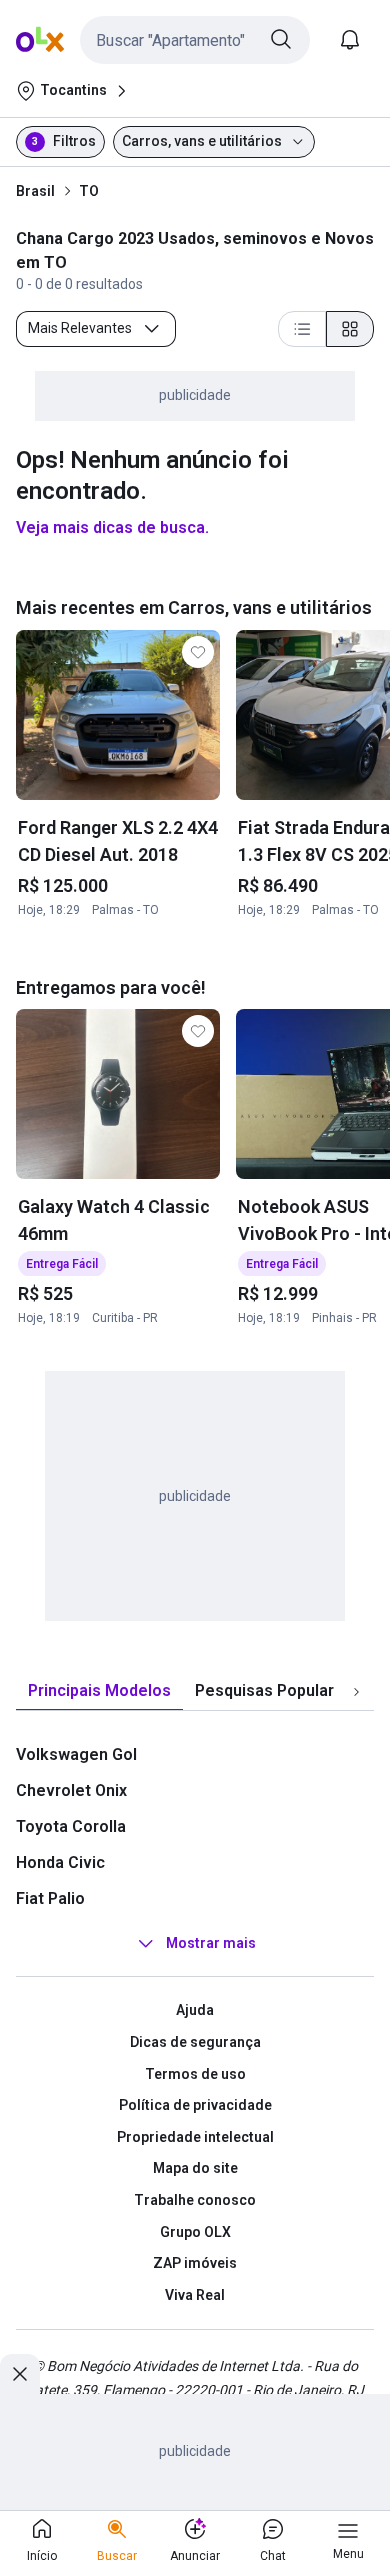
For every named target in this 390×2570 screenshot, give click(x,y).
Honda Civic (60, 1862)
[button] (195, 40)
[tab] (99, 1691)
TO (89, 191)
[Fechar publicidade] (20, 2374)
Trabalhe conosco (195, 2200)
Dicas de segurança (195, 2042)
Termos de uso (195, 2074)
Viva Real (195, 2295)
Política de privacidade (195, 2105)
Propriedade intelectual (195, 2137)
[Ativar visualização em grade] (350, 329)
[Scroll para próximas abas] (356, 1692)
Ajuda (195, 2010)
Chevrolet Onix (71, 1790)
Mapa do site (195, 2168)
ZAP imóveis (195, 2263)
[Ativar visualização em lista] (302, 329)
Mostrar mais (211, 1944)
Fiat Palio (50, 1898)
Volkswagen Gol (76, 1754)
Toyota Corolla (71, 1826)
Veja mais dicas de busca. (112, 527)
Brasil (35, 191)
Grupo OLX (195, 2232)
